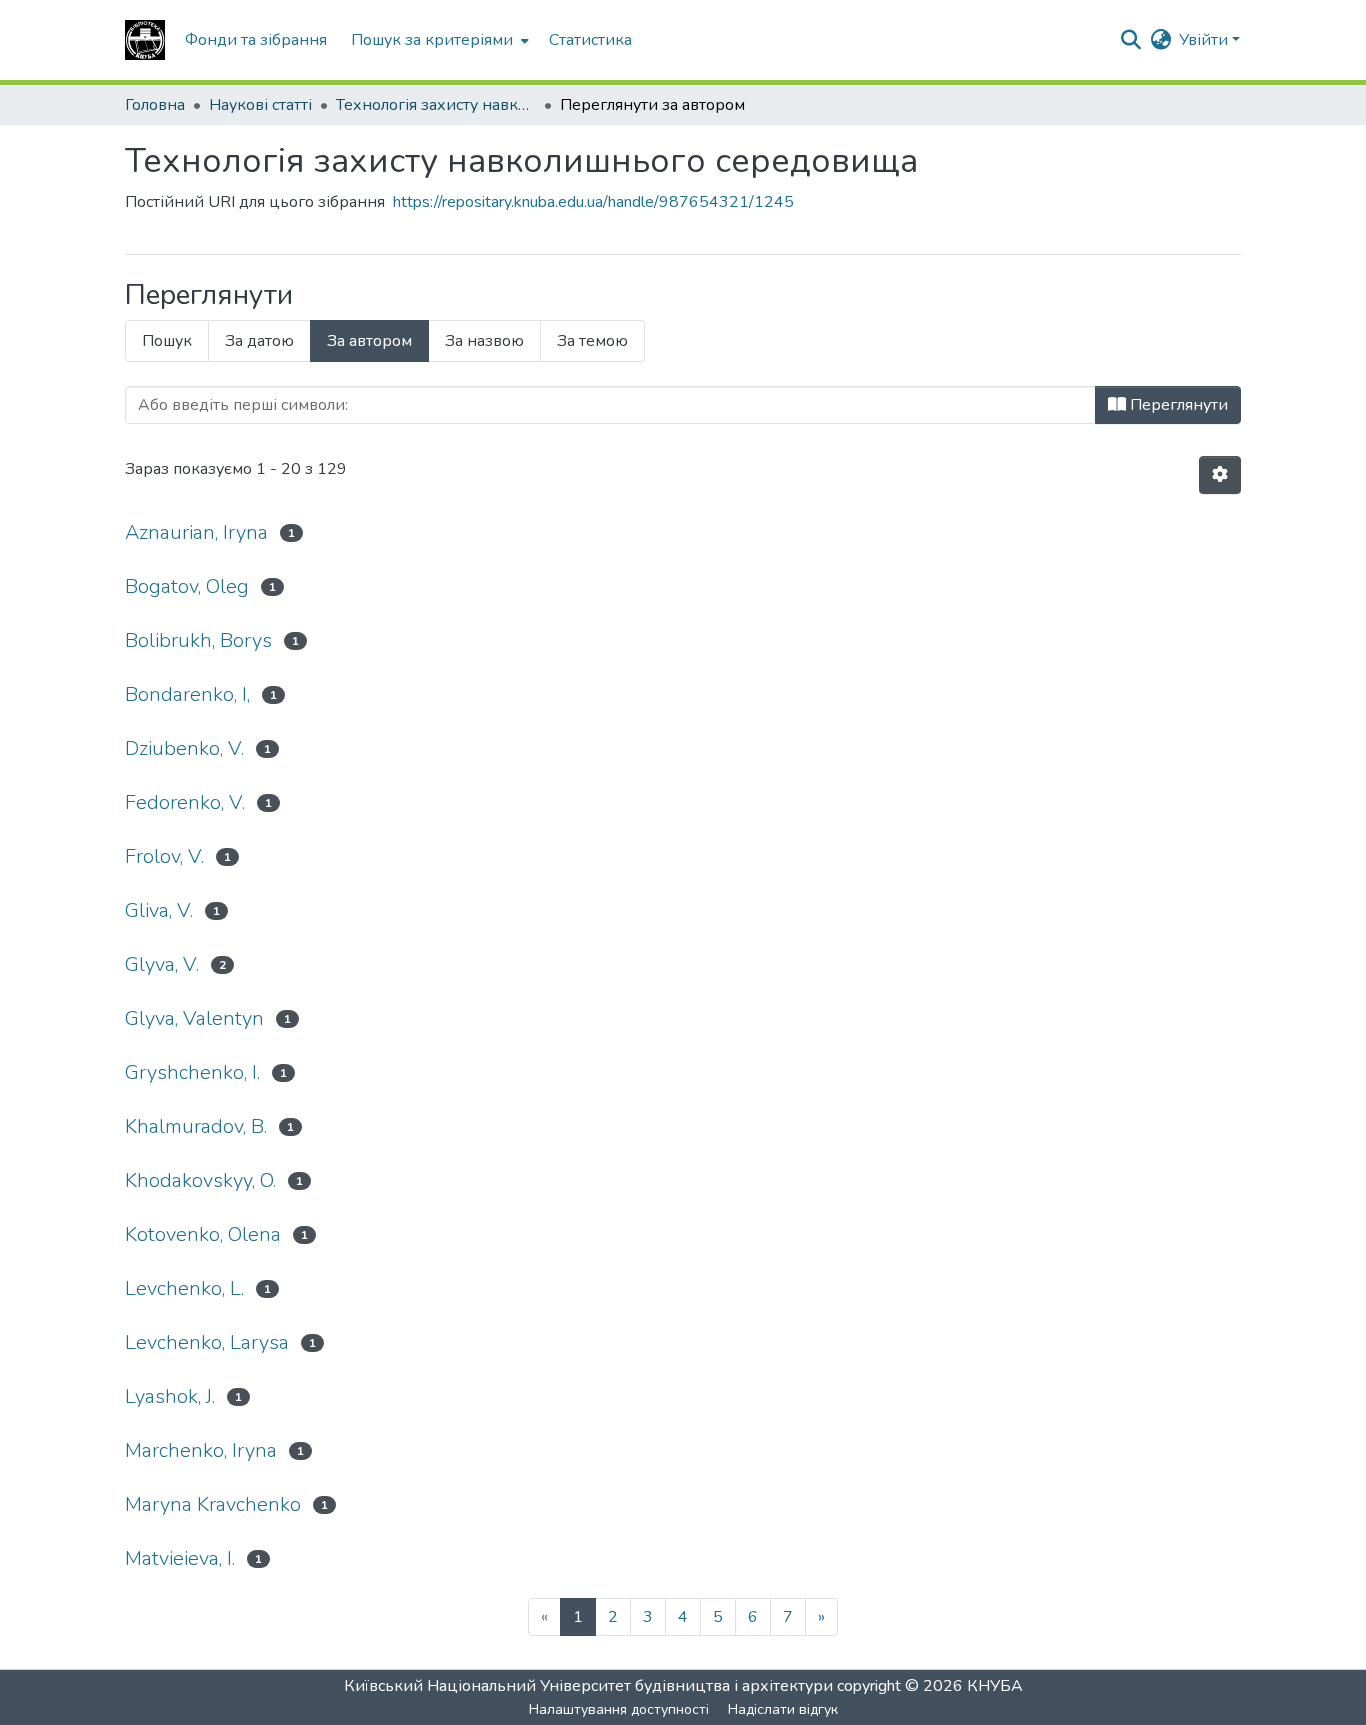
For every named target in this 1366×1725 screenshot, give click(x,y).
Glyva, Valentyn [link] (194, 1018)
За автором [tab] (369, 341)
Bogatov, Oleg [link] (187, 586)
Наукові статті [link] (260, 105)
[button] (145, 40)
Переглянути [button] (1177, 405)
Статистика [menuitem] (590, 40)
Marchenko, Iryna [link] (201, 1450)
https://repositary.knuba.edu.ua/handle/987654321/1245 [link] (593, 202)
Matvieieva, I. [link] (180, 1558)
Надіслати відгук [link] (783, 1709)
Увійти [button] (1205, 40)
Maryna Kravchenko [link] (213, 1504)
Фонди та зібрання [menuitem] (256, 40)
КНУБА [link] (995, 1686)
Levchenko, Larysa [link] (207, 1342)
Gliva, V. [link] (159, 910)
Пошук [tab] (167, 341)
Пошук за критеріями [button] (432, 40)
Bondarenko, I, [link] (187, 694)
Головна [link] (155, 105)
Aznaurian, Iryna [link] (196, 532)
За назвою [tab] (484, 341)
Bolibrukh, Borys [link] (198, 640)
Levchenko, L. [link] (184, 1288)
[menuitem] (438, 40)
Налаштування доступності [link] (619, 1709)
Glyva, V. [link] (162, 964)
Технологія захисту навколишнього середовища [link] (436, 105)
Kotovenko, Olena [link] (203, 1234)
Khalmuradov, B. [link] (196, 1126)
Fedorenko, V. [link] (185, 802)
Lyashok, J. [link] (170, 1396)
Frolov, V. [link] (164, 856)
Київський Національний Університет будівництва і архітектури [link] (588, 1686)
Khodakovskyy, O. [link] (200, 1180)
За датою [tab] (259, 341)
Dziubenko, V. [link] (184, 748)
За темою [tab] (592, 341)
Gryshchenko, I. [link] (192, 1072)
